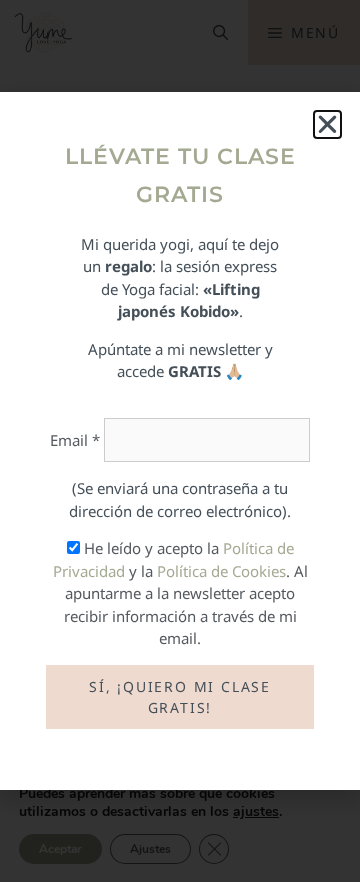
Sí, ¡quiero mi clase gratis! (180, 697)
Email (75, 440)
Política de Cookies (221, 571)
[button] (327, 124)
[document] (180, 441)
